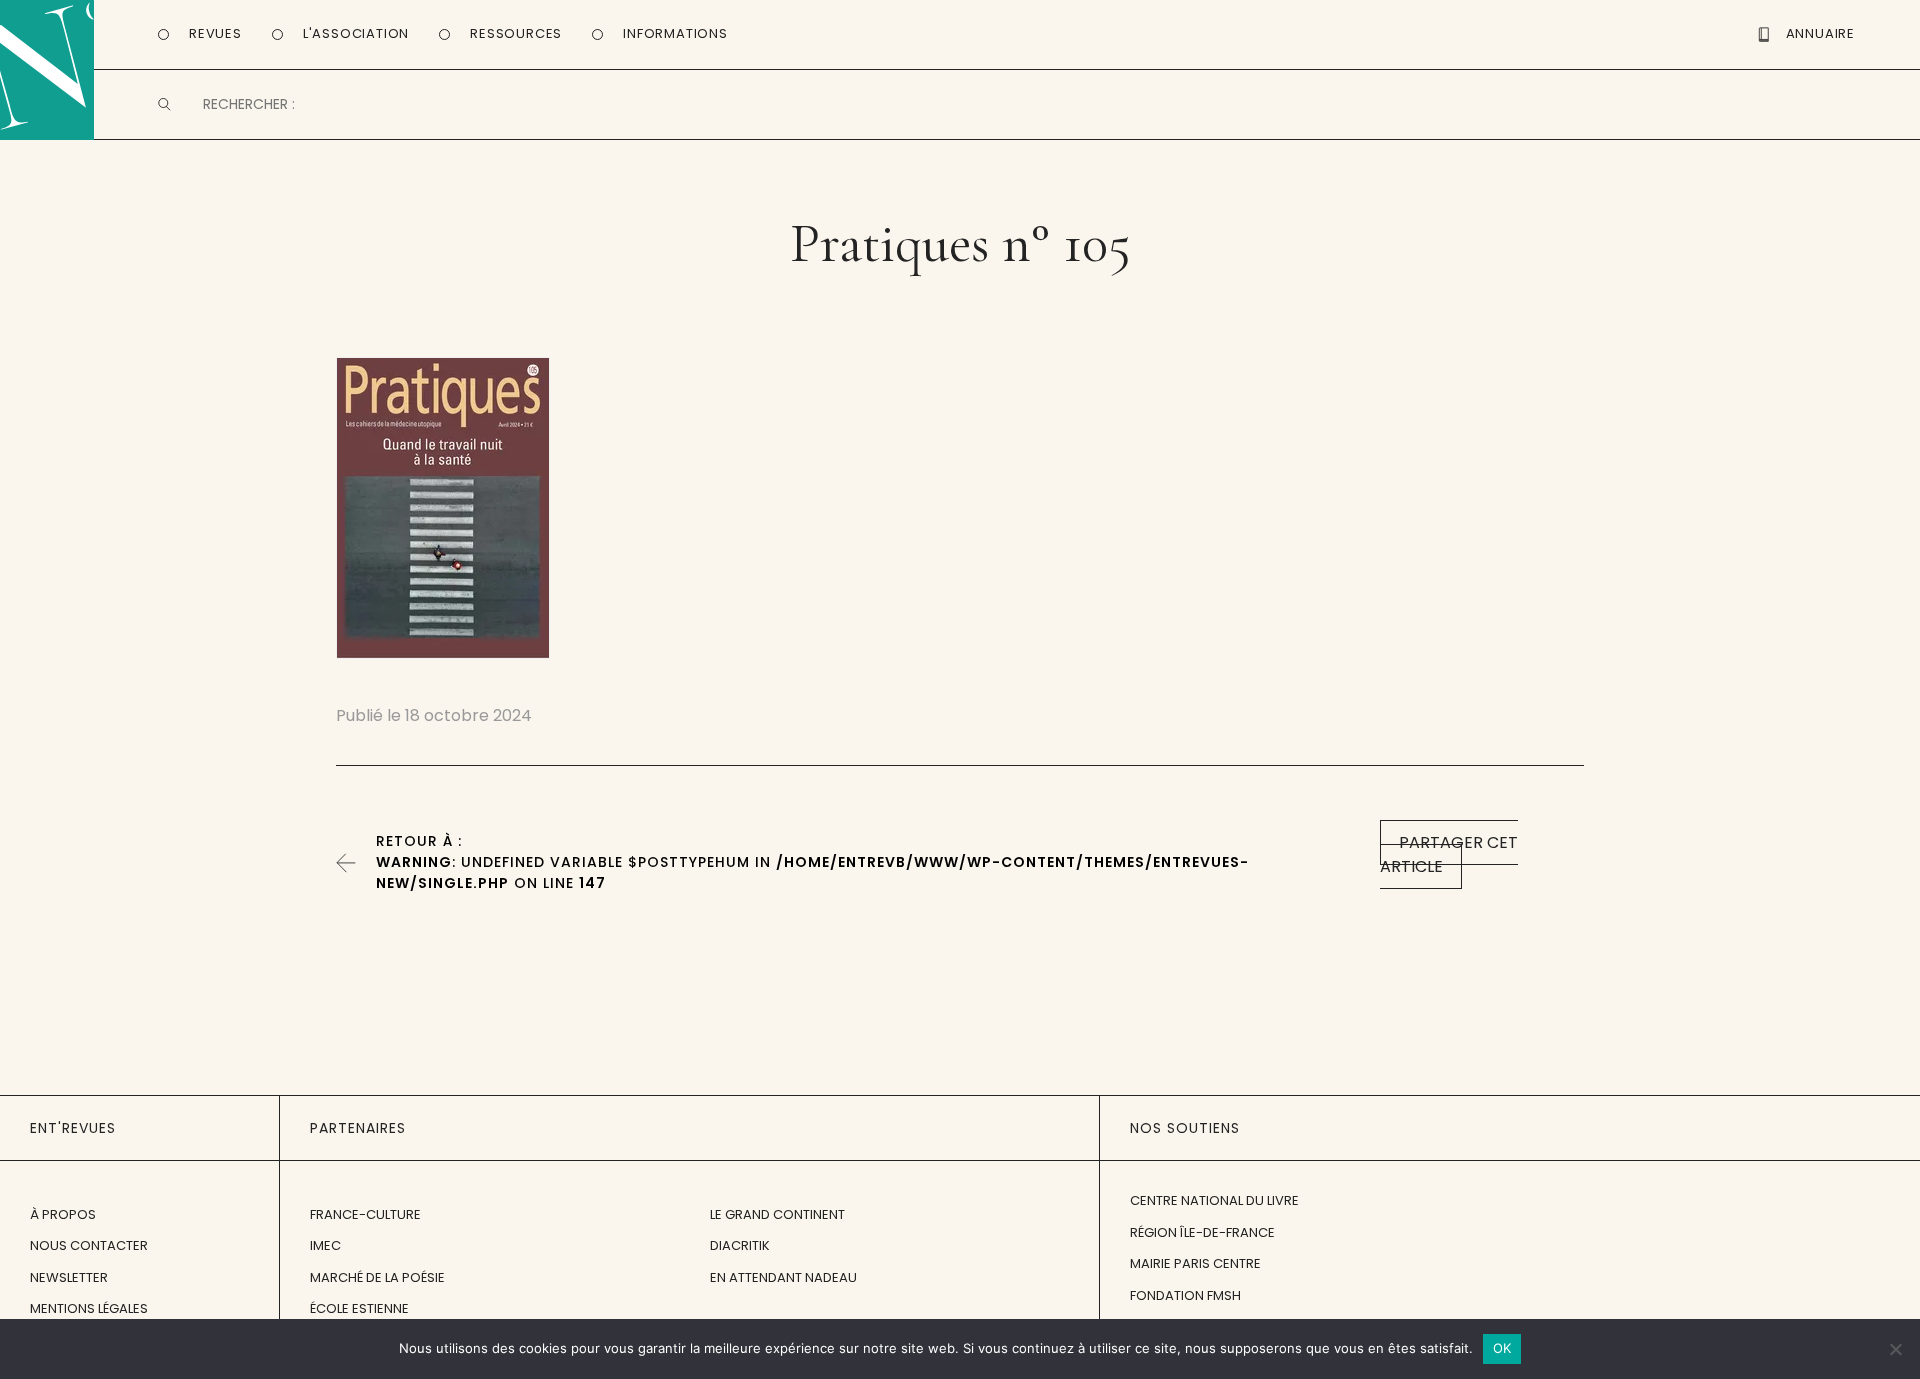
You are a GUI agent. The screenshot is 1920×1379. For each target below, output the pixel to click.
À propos (63, 1214)
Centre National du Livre (1214, 1200)
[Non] (1895, 1349)
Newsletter (69, 1277)
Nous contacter (89, 1245)
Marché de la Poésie (377, 1277)
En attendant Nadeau (783, 1277)
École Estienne (359, 1308)
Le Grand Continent (777, 1214)
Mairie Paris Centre (1195, 1263)
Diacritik (740, 1245)
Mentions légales (89, 1308)
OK (1502, 1348)
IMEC (325, 1245)
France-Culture (365, 1214)
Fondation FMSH (1185, 1295)
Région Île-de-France (1202, 1232)
